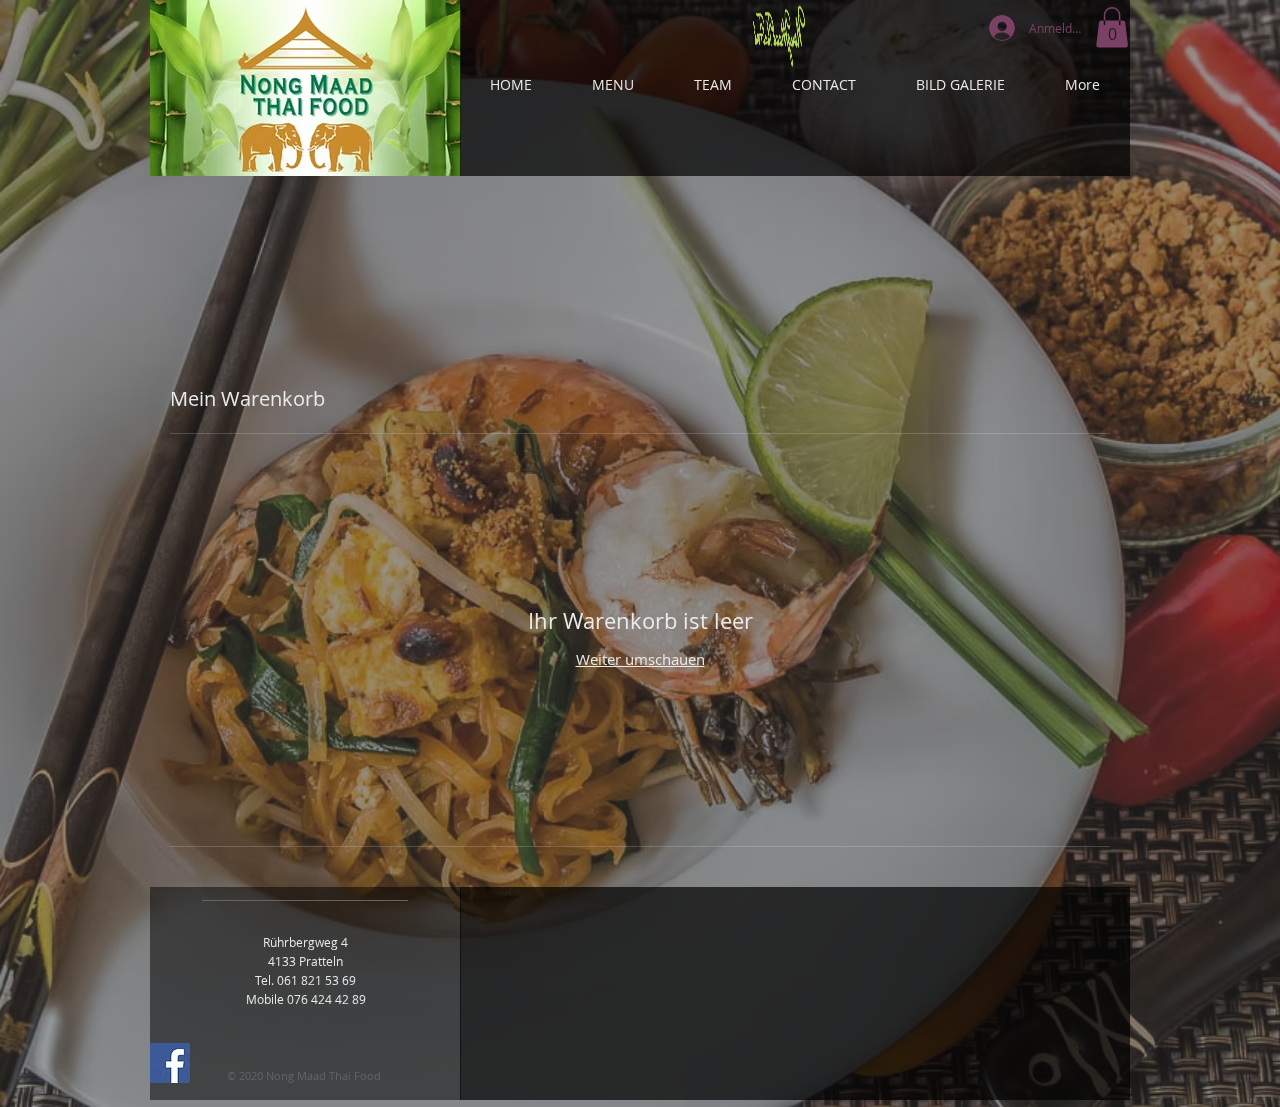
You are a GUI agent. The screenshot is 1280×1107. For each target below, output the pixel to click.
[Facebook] (170, 1063)
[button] (1112, 27)
